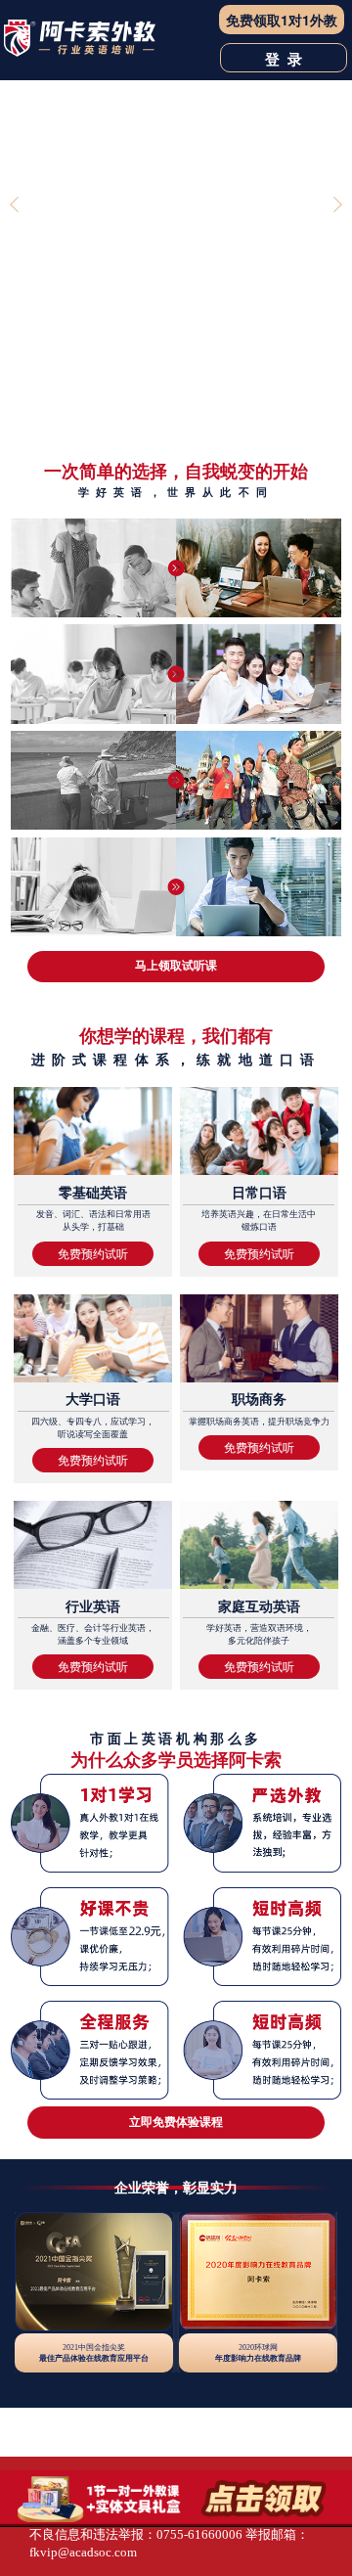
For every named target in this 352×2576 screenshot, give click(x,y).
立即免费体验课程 (176, 2122)
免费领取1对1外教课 (282, 22)
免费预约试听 (93, 1253)
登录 (287, 59)
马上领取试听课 (176, 965)
